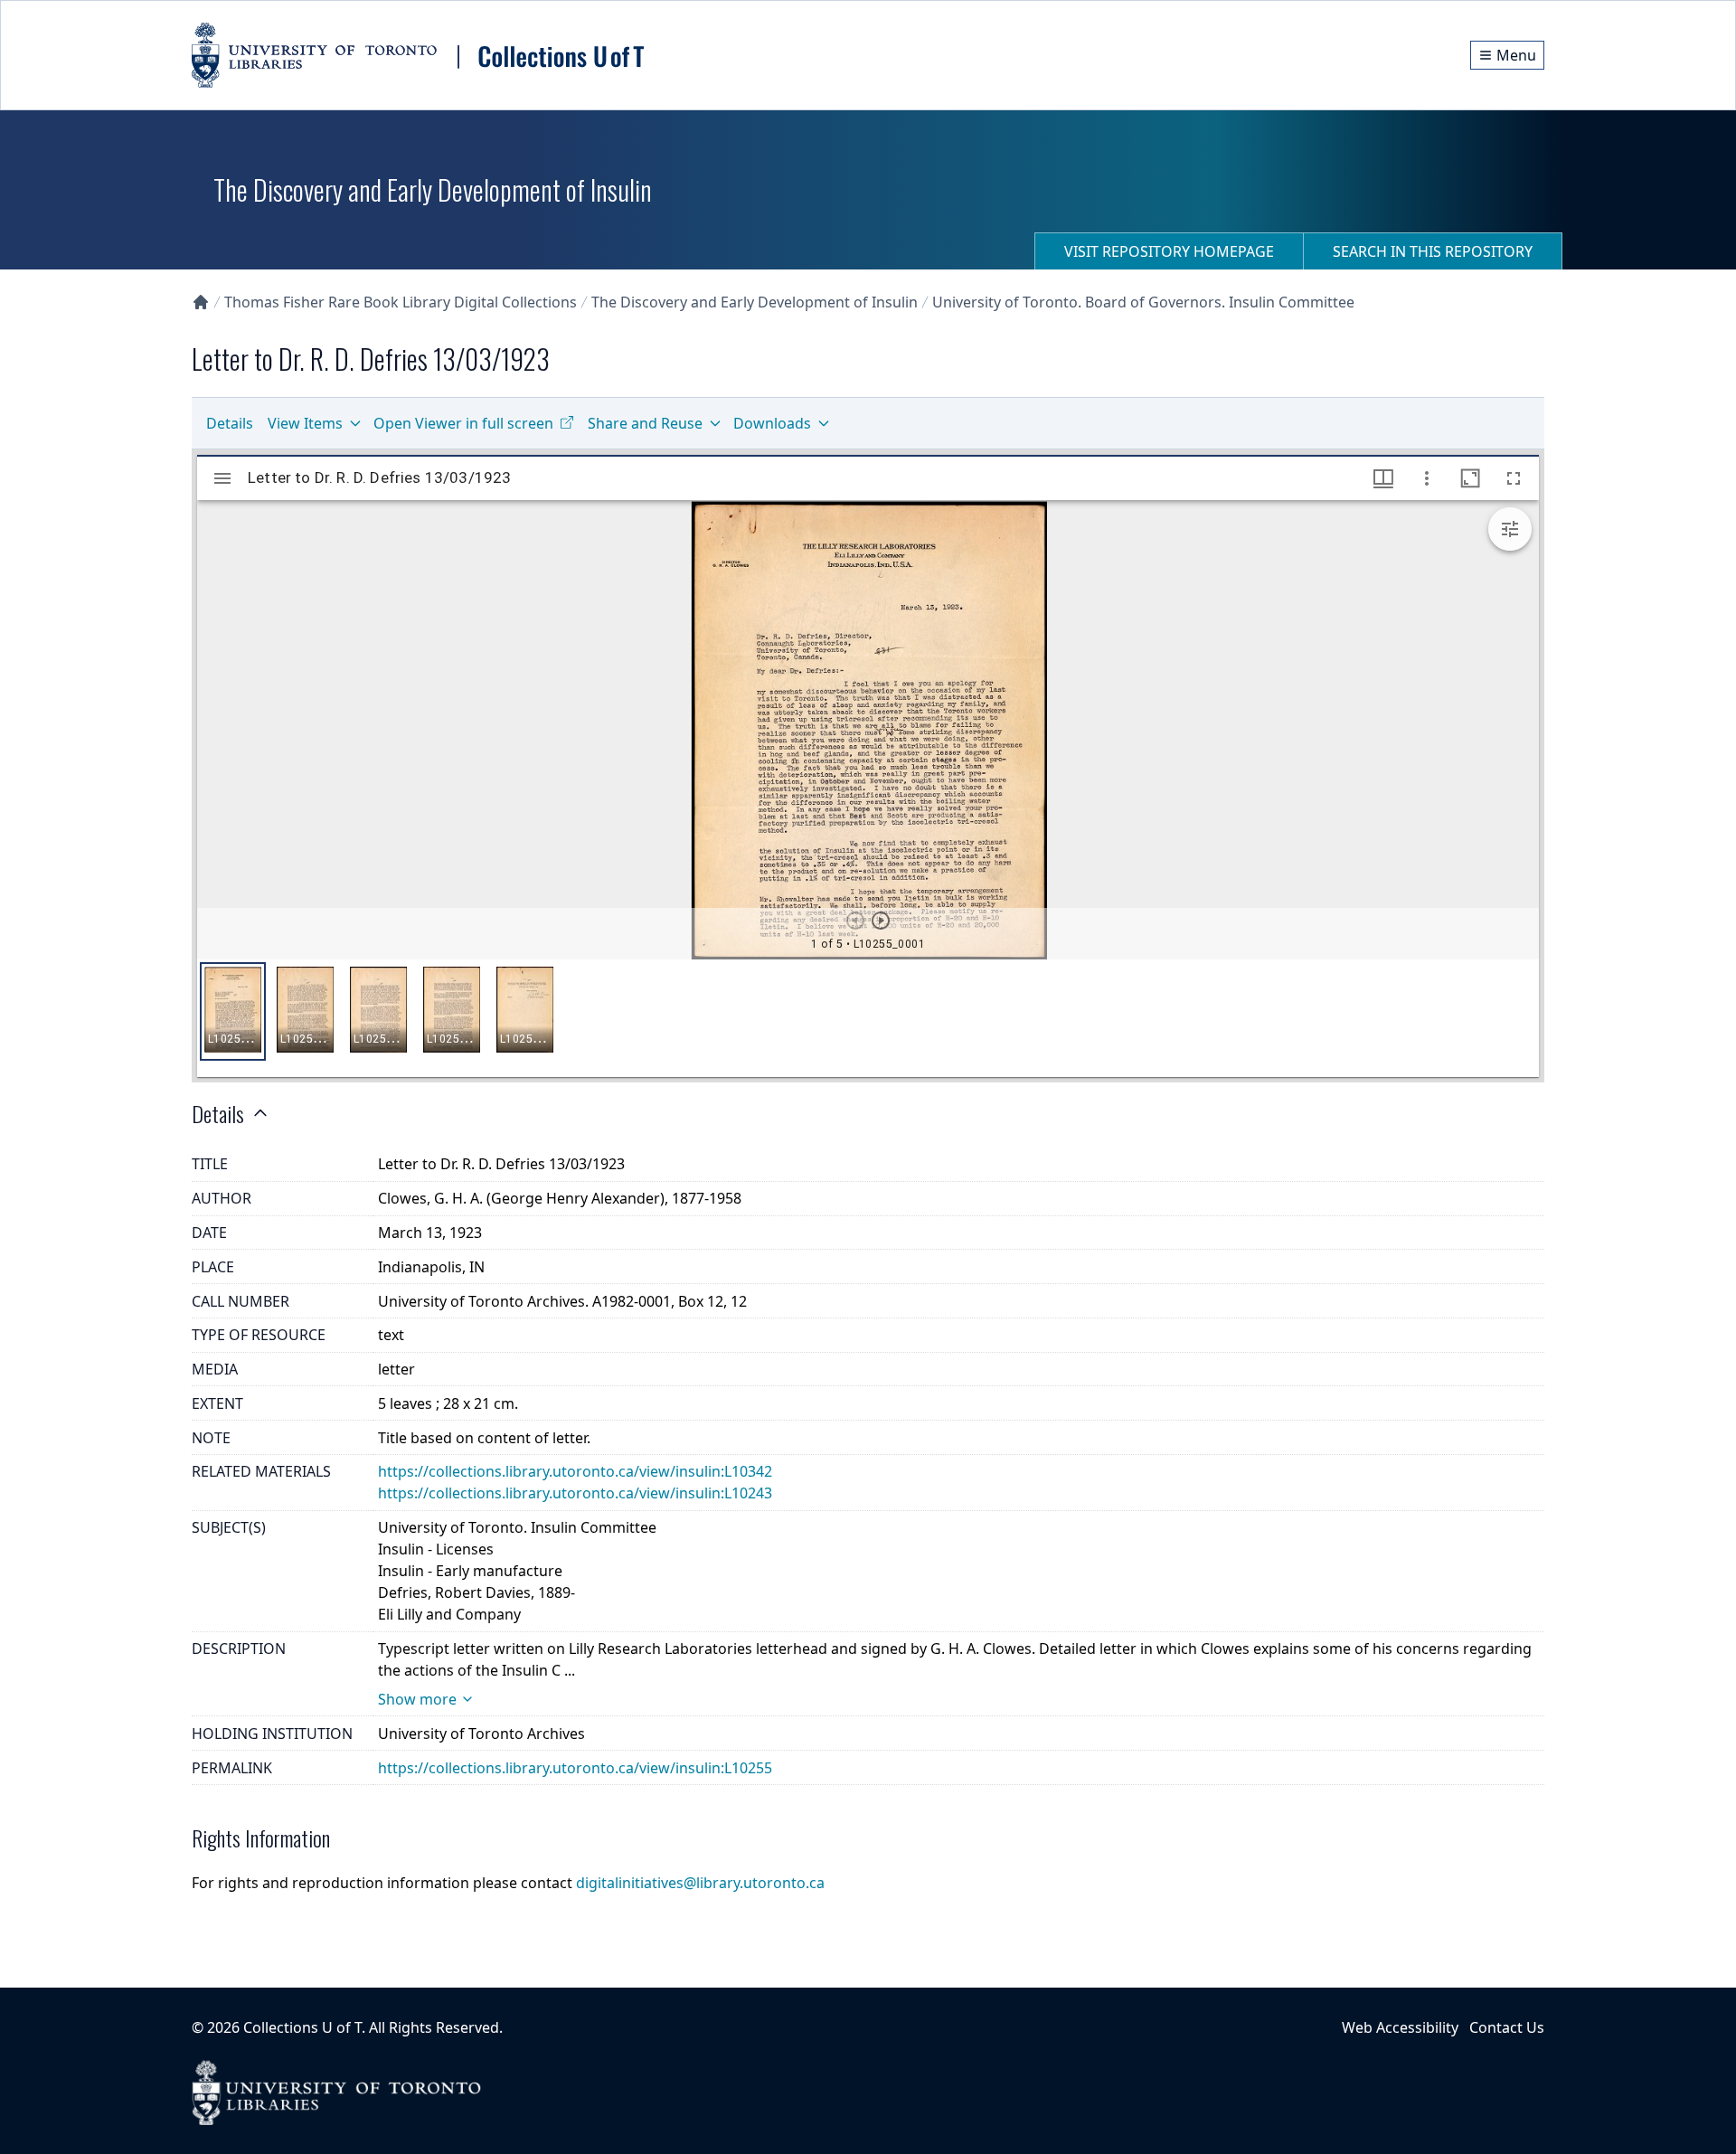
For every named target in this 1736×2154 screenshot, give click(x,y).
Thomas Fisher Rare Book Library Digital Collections (401, 302)
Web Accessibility (1400, 2027)
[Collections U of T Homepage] (201, 302)
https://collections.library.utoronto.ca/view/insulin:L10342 (575, 1471)
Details (230, 423)
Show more (417, 1699)
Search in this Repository (1433, 251)
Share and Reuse (645, 423)
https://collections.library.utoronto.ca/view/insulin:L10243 (575, 1493)
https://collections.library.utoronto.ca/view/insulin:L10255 (575, 1768)
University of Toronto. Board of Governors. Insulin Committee (1143, 302)
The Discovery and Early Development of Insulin (755, 302)
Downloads (772, 423)
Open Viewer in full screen (463, 423)
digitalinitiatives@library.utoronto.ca (700, 1883)
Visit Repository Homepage (1169, 251)
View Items (305, 423)
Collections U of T (302, 2027)
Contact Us (1507, 2027)
